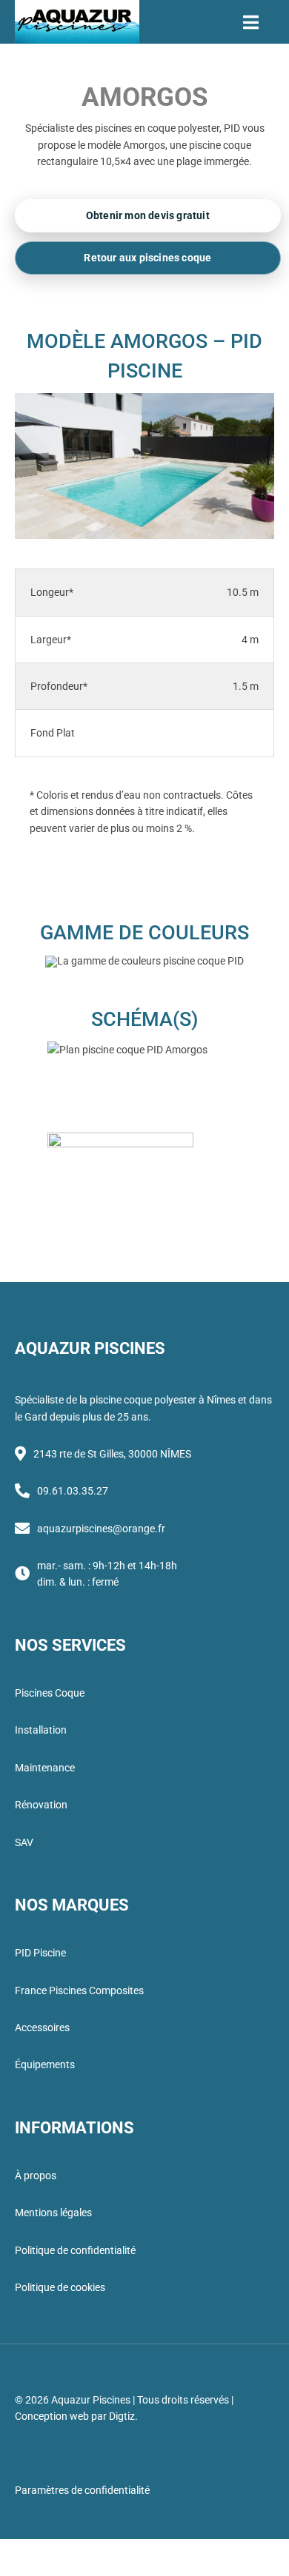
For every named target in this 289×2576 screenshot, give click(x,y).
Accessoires (42, 2027)
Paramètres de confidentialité (82, 2490)
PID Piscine (40, 1953)
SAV (24, 1842)
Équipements (45, 2065)
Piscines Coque (50, 1693)
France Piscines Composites (79, 1990)
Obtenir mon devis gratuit (148, 216)
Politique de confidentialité (75, 2250)
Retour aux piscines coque (147, 258)
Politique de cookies (60, 2287)
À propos (36, 2176)
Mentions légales (53, 2213)
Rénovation (41, 1805)
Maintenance (45, 1768)
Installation (41, 1730)
